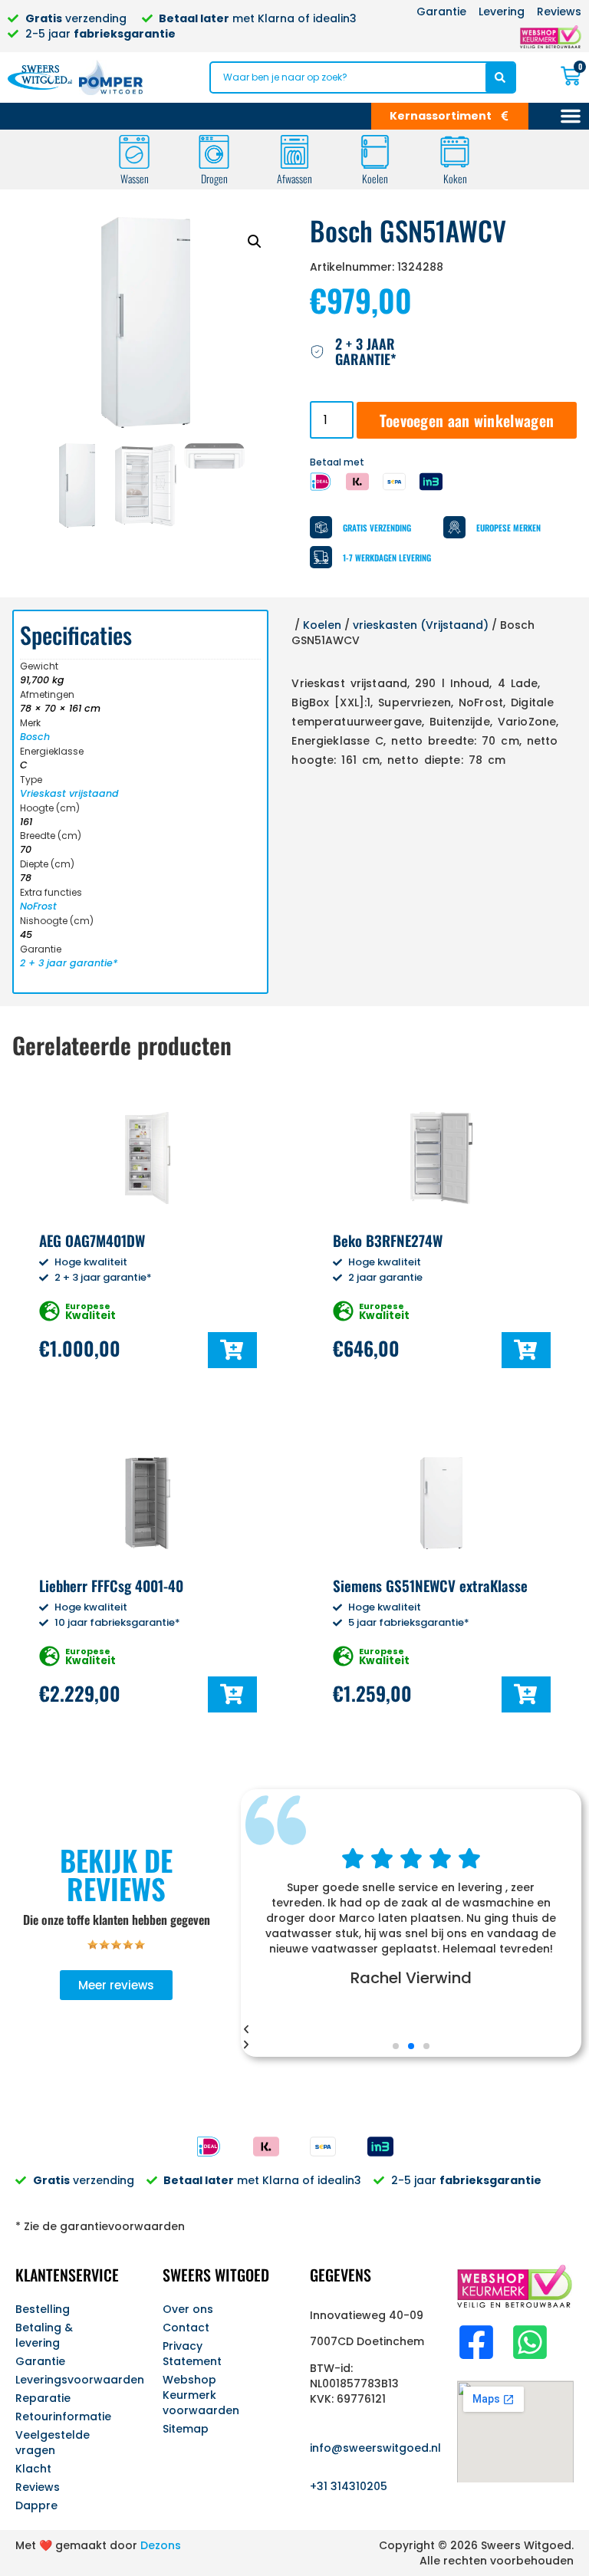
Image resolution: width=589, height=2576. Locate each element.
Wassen (135, 178)
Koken (455, 178)
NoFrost (38, 906)
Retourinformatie (63, 2416)
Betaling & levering (44, 2335)
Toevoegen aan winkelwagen (467, 420)
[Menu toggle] (571, 116)
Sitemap (186, 2429)
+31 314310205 (349, 2486)
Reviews (38, 2487)
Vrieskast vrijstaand (69, 793)
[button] (255, 242)
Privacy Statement (192, 2354)
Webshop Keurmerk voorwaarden (201, 2395)
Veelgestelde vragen (53, 2443)
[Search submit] (500, 77)
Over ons (188, 2309)
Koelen (375, 178)
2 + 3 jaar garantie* (69, 963)
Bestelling (43, 2309)
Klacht (33, 2469)
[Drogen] (214, 152)
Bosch (35, 737)
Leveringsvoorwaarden (74, 2380)
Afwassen (294, 178)
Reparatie (43, 2398)
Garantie (40, 2361)
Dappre (36, 2505)
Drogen (214, 178)
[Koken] (455, 152)
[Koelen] (375, 152)
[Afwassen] (294, 152)
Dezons (161, 2545)
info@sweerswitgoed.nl (375, 2448)
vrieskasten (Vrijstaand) (421, 625)
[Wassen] (134, 152)
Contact (186, 2328)
